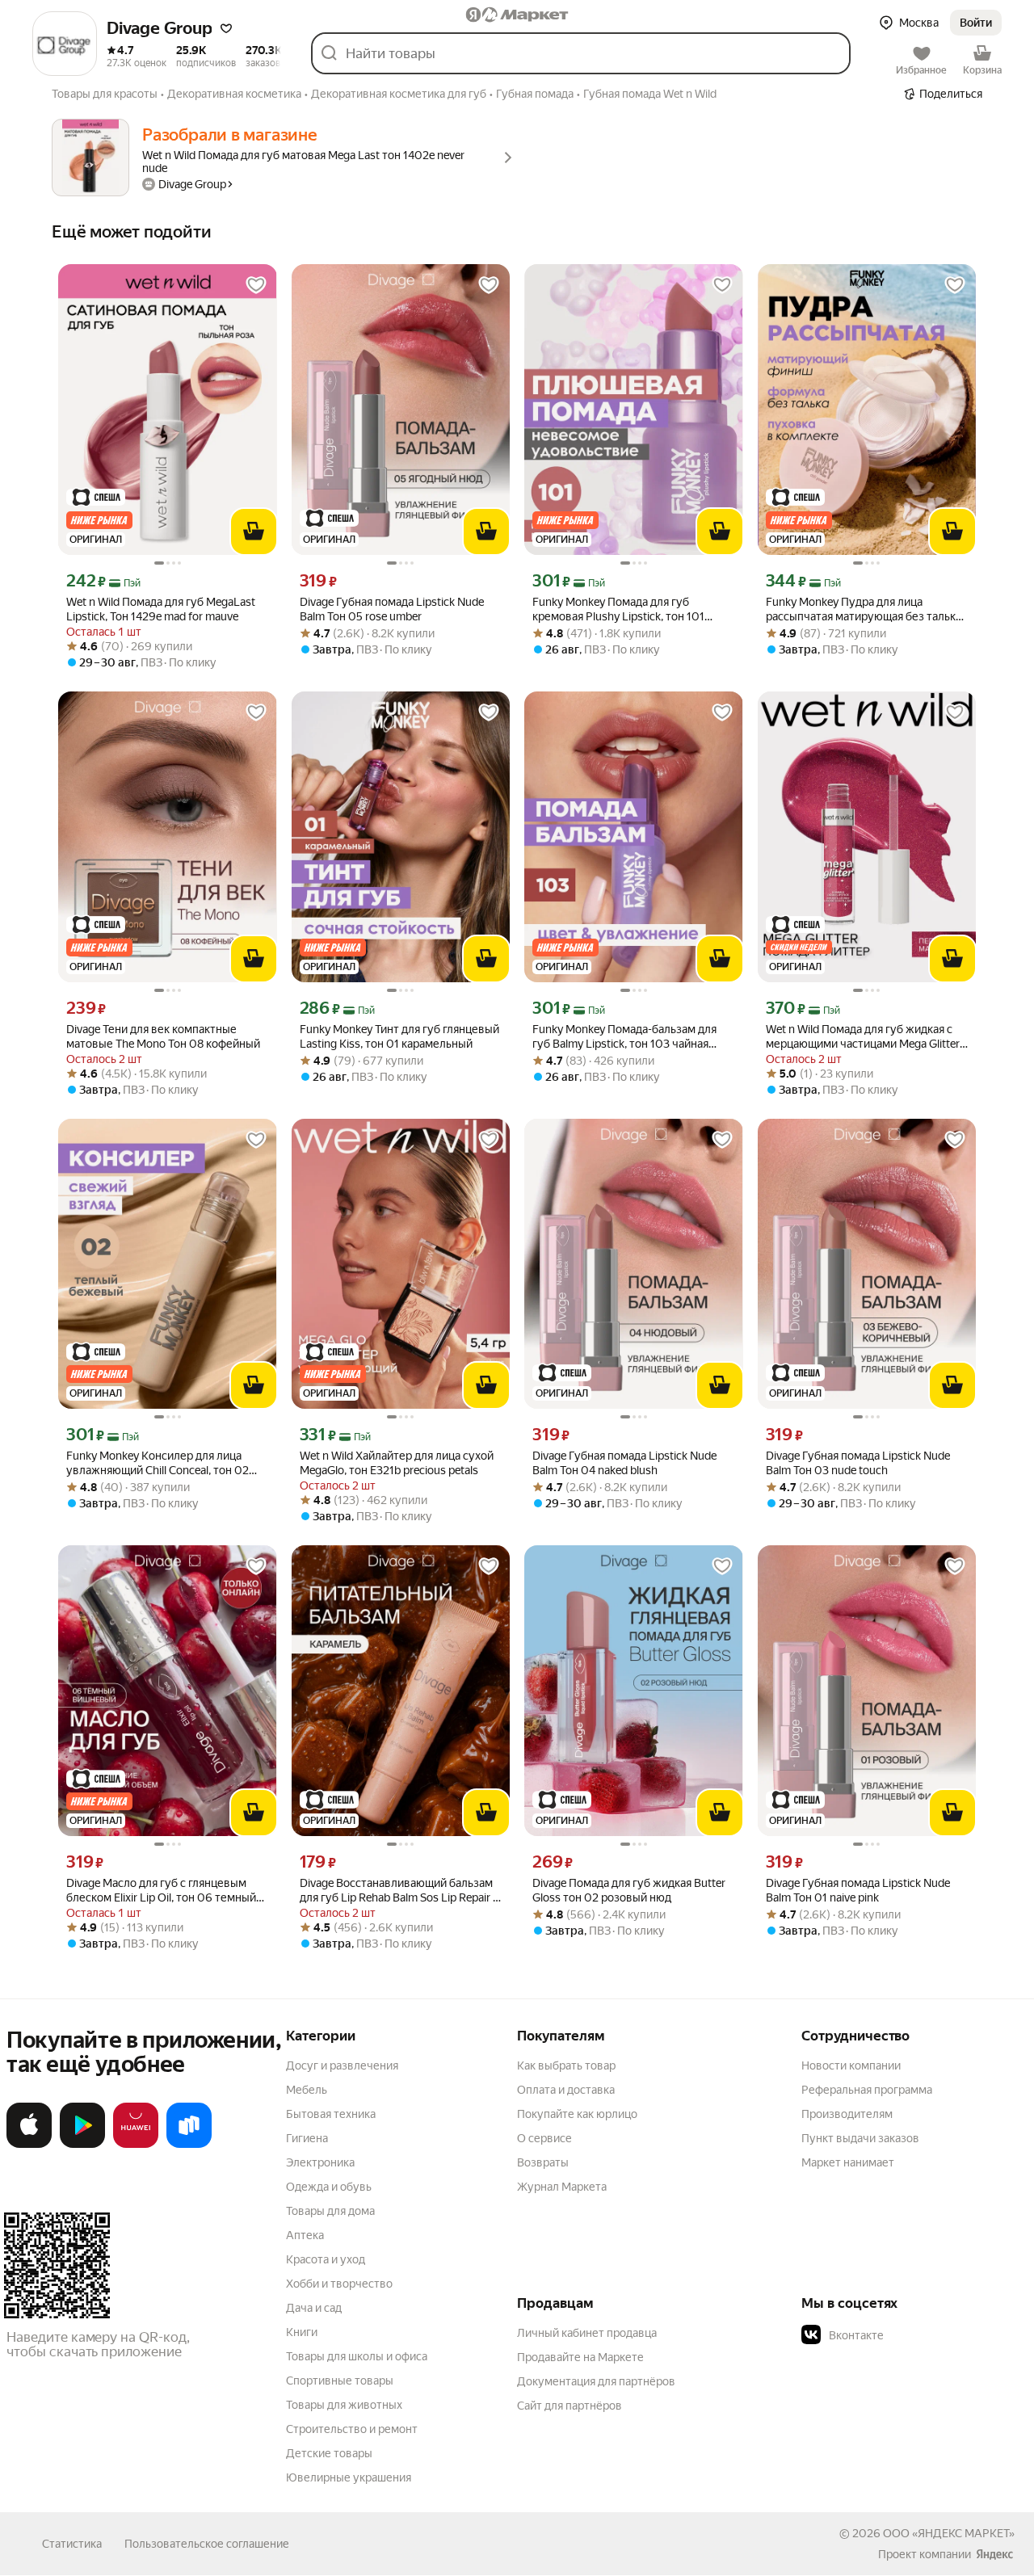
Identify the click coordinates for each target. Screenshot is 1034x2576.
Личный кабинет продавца (587, 2333)
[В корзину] (254, 532)
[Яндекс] (994, 2554)
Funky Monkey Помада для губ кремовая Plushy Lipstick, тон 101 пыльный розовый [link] (618, 609)
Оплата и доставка (566, 2090)
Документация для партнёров (596, 2381)
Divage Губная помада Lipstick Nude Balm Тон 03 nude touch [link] (858, 1463)
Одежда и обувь (329, 2187)
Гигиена (307, 2138)
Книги (302, 2332)
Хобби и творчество (339, 2284)
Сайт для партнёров (570, 2406)
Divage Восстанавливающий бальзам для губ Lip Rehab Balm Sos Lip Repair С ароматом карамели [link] (400, 1891)
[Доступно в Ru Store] (189, 2145)
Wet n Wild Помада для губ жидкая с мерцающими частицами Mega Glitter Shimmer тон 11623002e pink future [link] (863, 1037)
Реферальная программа (867, 2090)
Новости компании (851, 2065)
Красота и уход (326, 2259)
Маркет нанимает (848, 2162)
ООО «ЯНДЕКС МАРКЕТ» (949, 2533)
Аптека (305, 2235)
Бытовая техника (331, 2114)
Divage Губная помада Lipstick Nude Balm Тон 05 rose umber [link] (392, 609)
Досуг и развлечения (342, 2065)
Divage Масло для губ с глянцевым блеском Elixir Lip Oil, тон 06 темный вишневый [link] (161, 1891)
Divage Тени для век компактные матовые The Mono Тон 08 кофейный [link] (163, 1036)
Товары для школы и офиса (357, 2356)
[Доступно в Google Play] (82, 2145)
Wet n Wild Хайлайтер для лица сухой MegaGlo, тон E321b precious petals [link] (397, 1463)
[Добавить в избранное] (256, 285)
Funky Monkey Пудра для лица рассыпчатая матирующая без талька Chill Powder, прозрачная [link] (864, 609)
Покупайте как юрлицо (577, 2114)
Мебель (307, 2090)
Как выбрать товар (566, 2065)
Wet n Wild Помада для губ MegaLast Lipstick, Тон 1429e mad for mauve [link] (161, 609)
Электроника (320, 2162)
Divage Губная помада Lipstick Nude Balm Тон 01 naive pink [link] (858, 1890)
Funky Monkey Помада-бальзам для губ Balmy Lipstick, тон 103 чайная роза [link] (624, 1037)
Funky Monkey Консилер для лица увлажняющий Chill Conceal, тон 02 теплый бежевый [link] (158, 1463)
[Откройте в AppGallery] (136, 2145)
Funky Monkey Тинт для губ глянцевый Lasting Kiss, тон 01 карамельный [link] (399, 1036)
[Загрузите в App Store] (29, 2145)
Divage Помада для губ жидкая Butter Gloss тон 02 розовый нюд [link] (629, 1890)
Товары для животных (344, 2405)
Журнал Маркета (562, 2187)
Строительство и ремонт (352, 2429)
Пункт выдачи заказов (860, 2138)
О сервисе (544, 2138)
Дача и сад (314, 2308)
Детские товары (329, 2453)
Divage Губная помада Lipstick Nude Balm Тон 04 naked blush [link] (624, 1463)
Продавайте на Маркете (580, 2357)
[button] (226, 28)
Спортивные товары (340, 2381)
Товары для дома (330, 2211)
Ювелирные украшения (349, 2477)
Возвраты (543, 2162)
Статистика (72, 2544)
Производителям (847, 2114)
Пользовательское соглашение (207, 2544)
